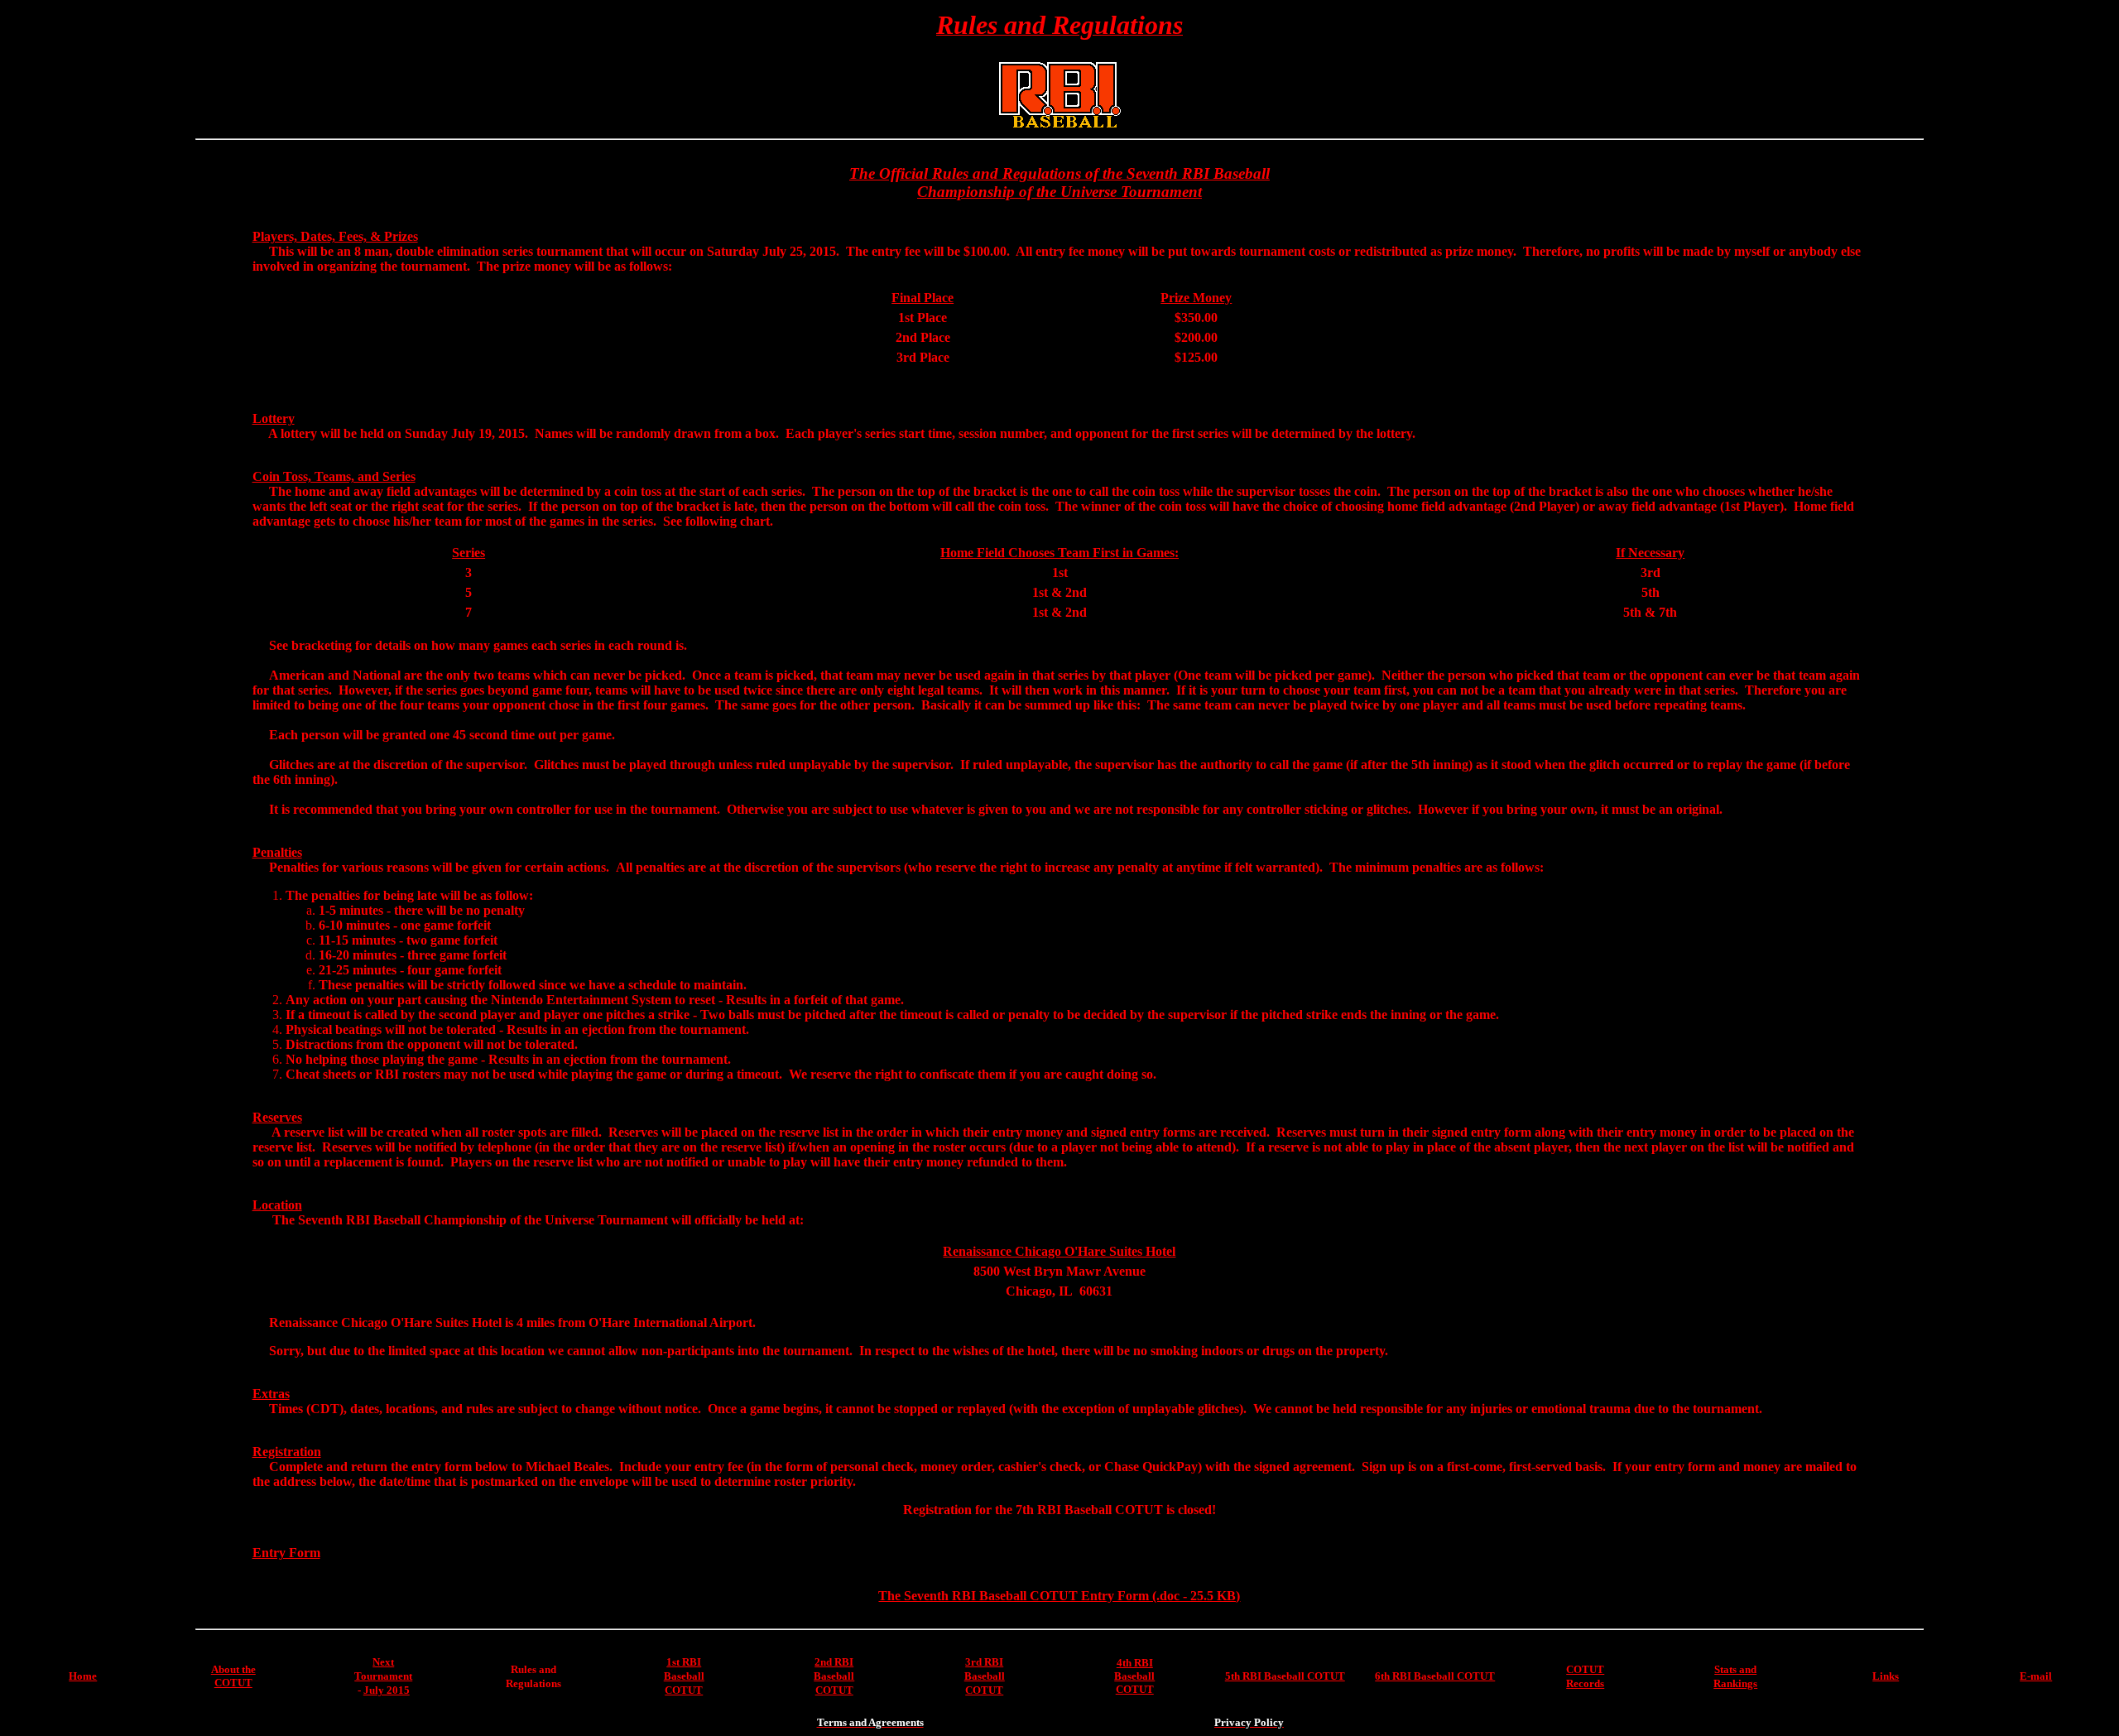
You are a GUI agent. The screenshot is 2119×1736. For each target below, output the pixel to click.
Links (1886, 1676)
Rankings (1735, 1683)
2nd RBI (834, 1662)
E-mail (2036, 1676)
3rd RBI (984, 1662)
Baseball (684, 1676)
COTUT (233, 1683)
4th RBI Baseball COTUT (1134, 1676)
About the (233, 1669)
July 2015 (387, 1690)
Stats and (1735, 1669)
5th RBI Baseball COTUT (1285, 1676)
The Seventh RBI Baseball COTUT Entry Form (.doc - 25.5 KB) (1059, 1596)
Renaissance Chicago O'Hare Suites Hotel (1059, 1251)
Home (83, 1676)
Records (1585, 1683)
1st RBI (684, 1662)
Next (383, 1662)
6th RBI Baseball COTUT (1435, 1676)
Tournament (383, 1676)
